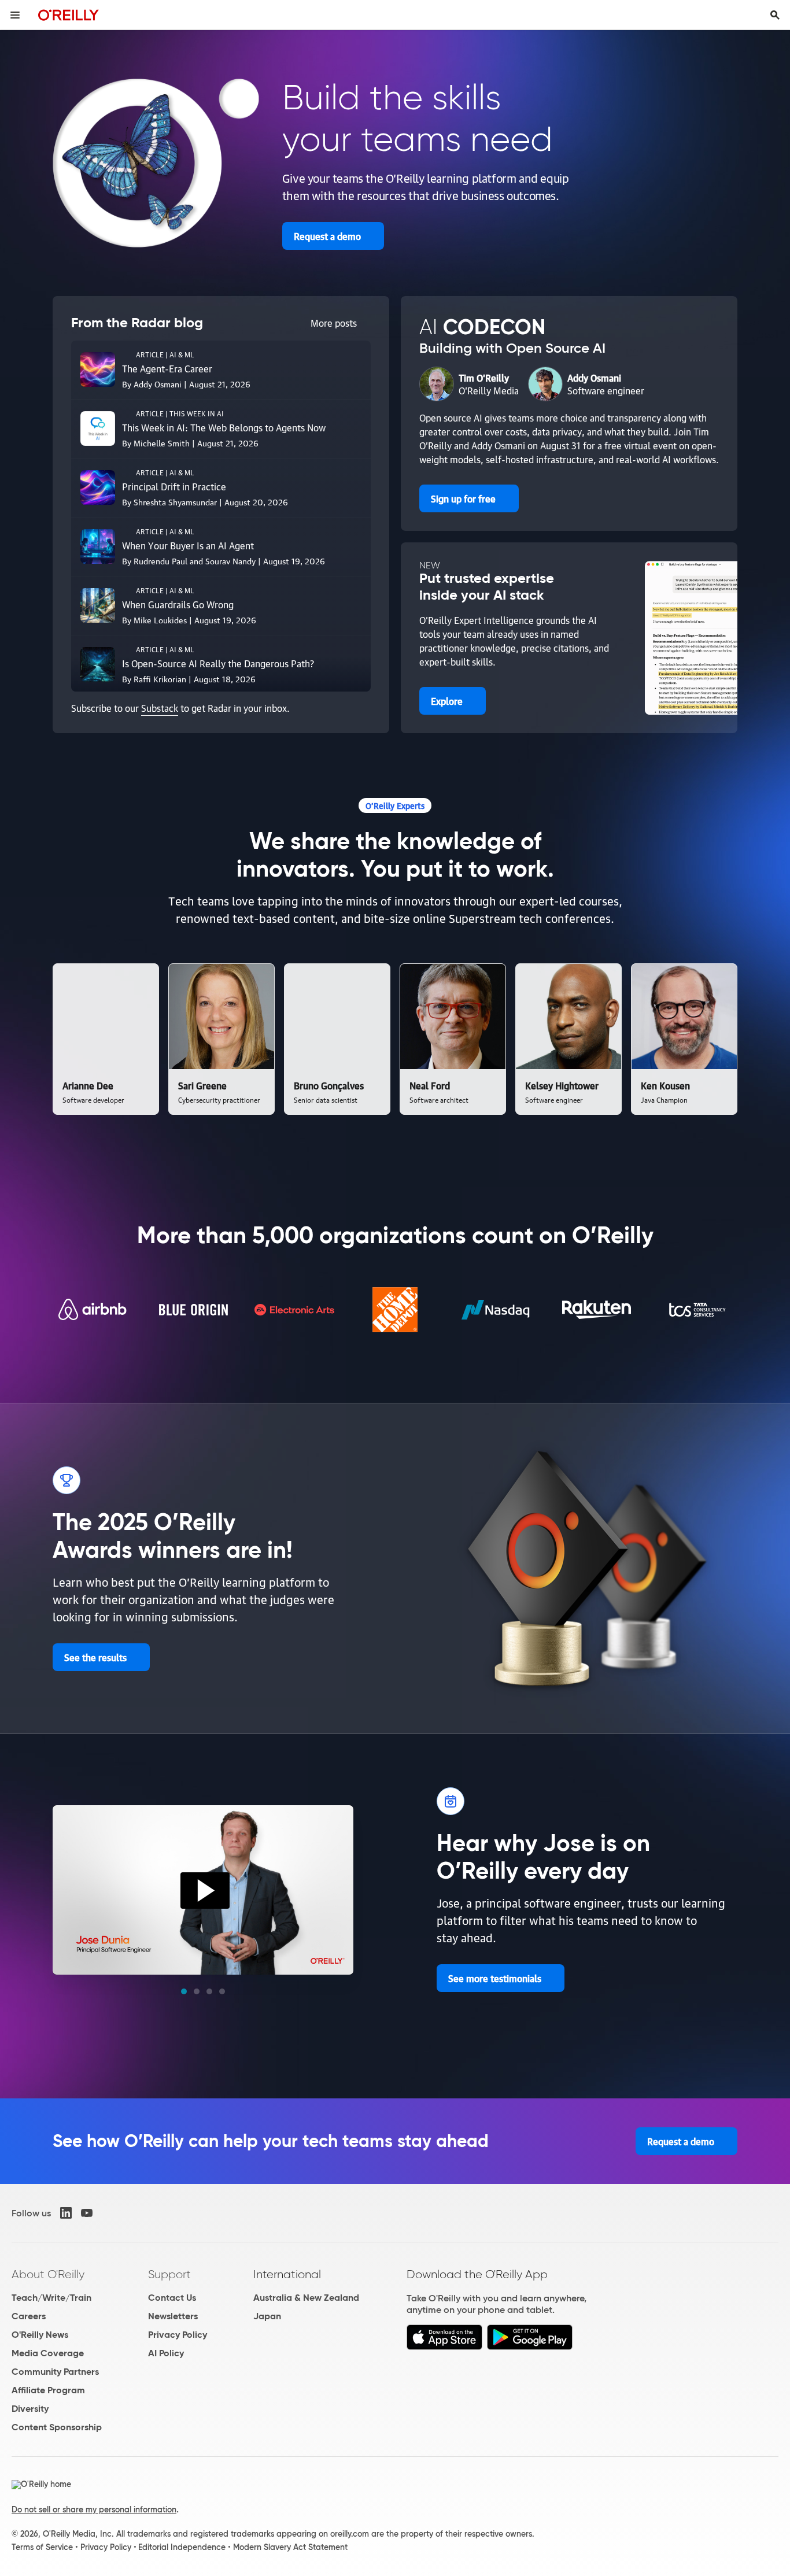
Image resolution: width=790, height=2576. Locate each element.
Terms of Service (42, 2547)
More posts (334, 323)
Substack (160, 708)
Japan (267, 2316)
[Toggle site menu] (15, 15)
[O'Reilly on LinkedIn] (66, 2213)
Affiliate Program (48, 2390)
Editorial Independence (182, 2547)
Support (169, 2274)
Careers (29, 2316)
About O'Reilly (48, 2274)
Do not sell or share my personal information (94, 2510)
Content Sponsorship (57, 2427)
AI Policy (166, 2353)
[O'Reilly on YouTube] (87, 2213)
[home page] (69, 15)
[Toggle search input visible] (775, 15)
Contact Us (172, 2298)
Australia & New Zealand (306, 2298)
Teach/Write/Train (51, 2298)
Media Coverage (48, 2353)
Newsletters (173, 2316)
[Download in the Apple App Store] (444, 2347)
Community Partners (55, 2372)
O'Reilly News (40, 2335)
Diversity (30, 2409)
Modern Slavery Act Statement (290, 2547)
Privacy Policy (178, 2335)
